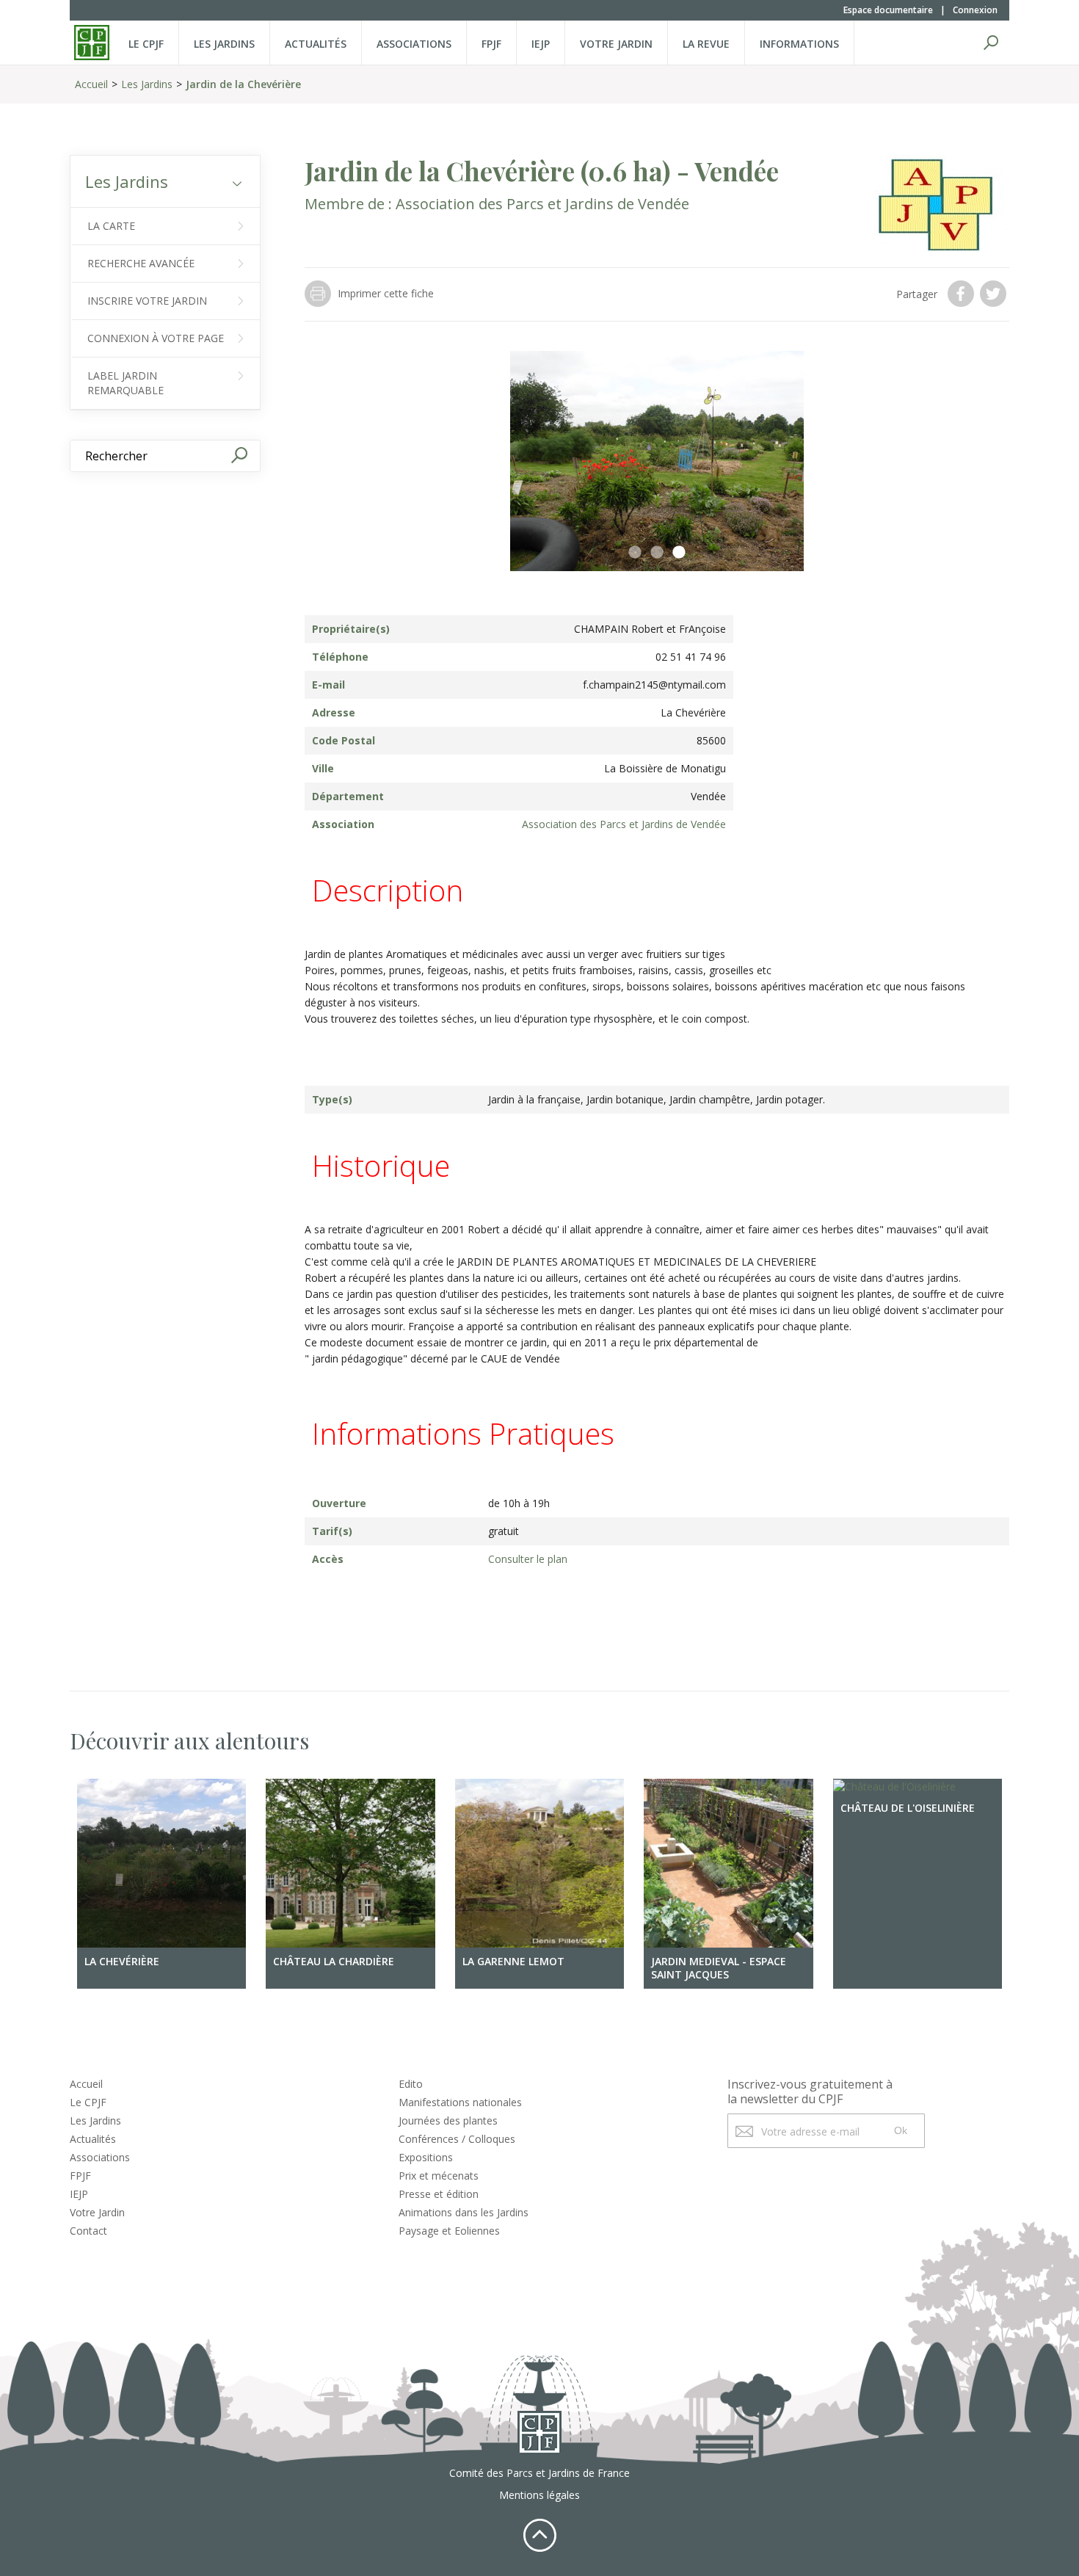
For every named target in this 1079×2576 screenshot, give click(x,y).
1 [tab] (635, 553)
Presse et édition (439, 2194)
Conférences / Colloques (457, 2139)
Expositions (426, 2157)
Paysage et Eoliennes (449, 2231)
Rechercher (991, 43)
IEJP (541, 44)
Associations (414, 44)
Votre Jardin (97, 2212)
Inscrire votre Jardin (147, 301)
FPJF (491, 44)
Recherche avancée (141, 263)
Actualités (316, 44)
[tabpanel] (657, 461)
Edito (411, 2084)
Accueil (91, 84)
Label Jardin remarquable (126, 383)
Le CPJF (146, 44)
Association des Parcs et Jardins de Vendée (542, 204)
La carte (111, 226)
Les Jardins (224, 44)
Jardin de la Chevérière (243, 84)
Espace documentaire (888, 10)
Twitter (995, 294)
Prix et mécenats (439, 2176)
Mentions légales (539, 2495)
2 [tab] (657, 553)
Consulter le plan (528, 1559)
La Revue (706, 44)
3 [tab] (679, 553)
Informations (799, 44)
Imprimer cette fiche (386, 293)
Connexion (975, 10)
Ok (901, 2130)
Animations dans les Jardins (464, 2212)
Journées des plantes (448, 2120)
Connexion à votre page (156, 338)
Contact (88, 2231)
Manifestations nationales (460, 2102)
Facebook (962, 294)
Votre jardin (616, 44)
